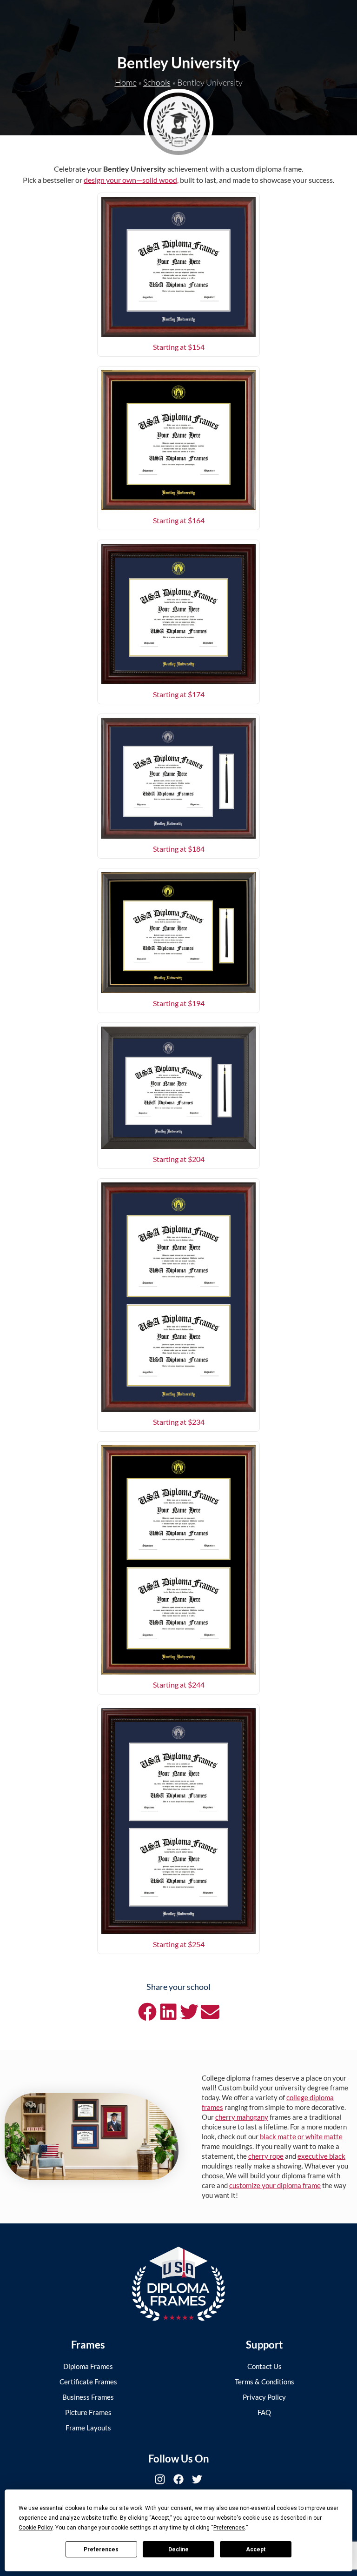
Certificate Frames (88, 2382)
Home (126, 82)
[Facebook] (178, 2479)
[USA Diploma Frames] (178, 2284)
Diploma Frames (88, 2366)
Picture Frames (88, 2412)
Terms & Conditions (264, 2382)
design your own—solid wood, (131, 180)
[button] (147, 2012)
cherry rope (266, 2156)
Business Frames (88, 2397)
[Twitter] (197, 2479)
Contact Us (264, 2366)
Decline (178, 2549)
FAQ (264, 2412)
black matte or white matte (301, 2136)
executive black (321, 2156)
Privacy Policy (264, 2397)
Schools (157, 82)
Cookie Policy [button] (36, 2528)
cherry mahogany (242, 2117)
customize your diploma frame (275, 2185)
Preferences (101, 2549)
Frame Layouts (88, 2428)
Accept (256, 2549)
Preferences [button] (229, 2528)
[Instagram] (160, 2479)
